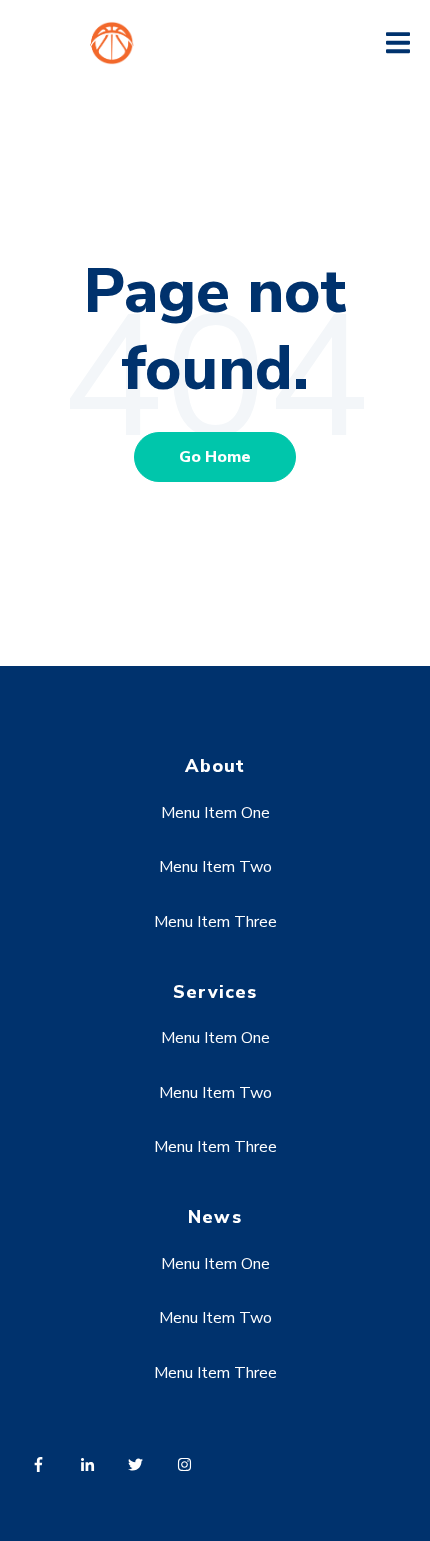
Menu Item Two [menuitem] (215, 867)
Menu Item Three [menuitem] (215, 922)
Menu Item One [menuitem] (215, 813)
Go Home (215, 457)
